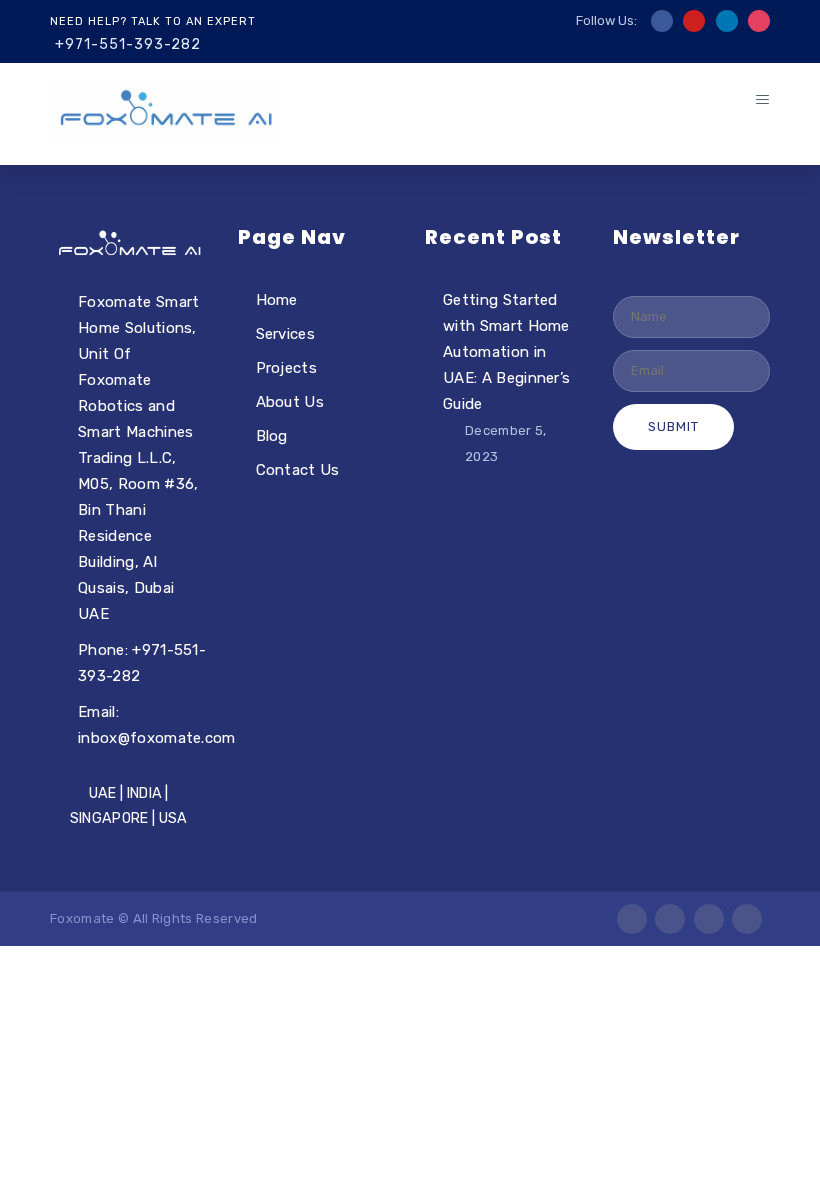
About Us (290, 402)
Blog (272, 436)
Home (277, 300)
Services (286, 334)
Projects (287, 368)
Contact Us (298, 470)
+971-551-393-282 (128, 44)
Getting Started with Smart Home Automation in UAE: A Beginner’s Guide (506, 352)
